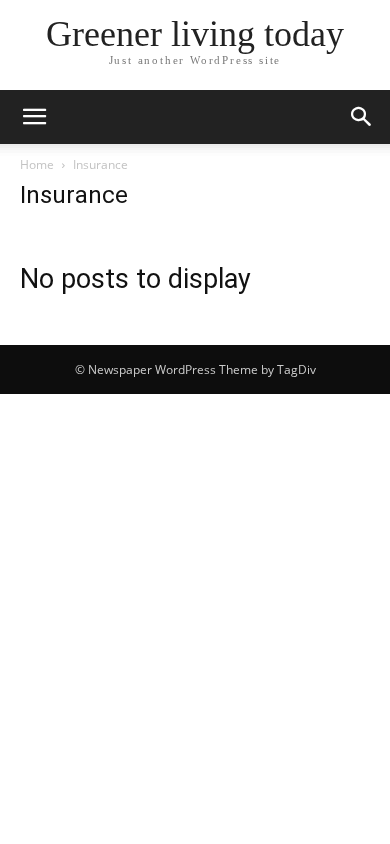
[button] (34, 117)
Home (37, 164)
